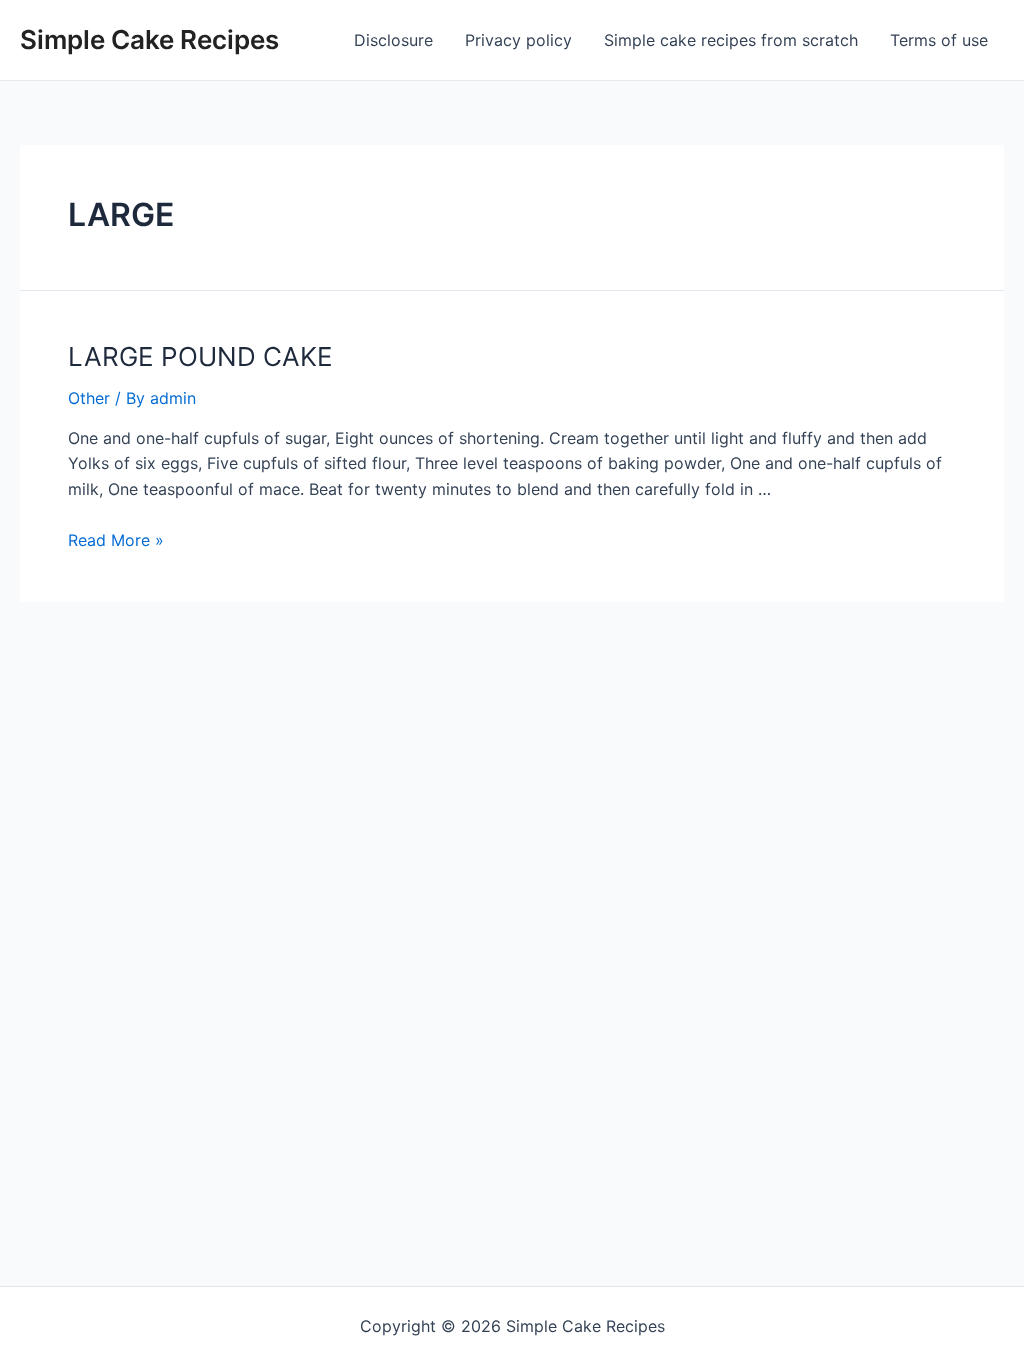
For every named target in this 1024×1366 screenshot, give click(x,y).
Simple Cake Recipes (149, 39)
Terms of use (939, 40)
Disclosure (393, 40)
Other (89, 398)
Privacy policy (518, 40)
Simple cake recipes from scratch (731, 40)
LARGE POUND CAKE (200, 356)
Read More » (116, 540)
